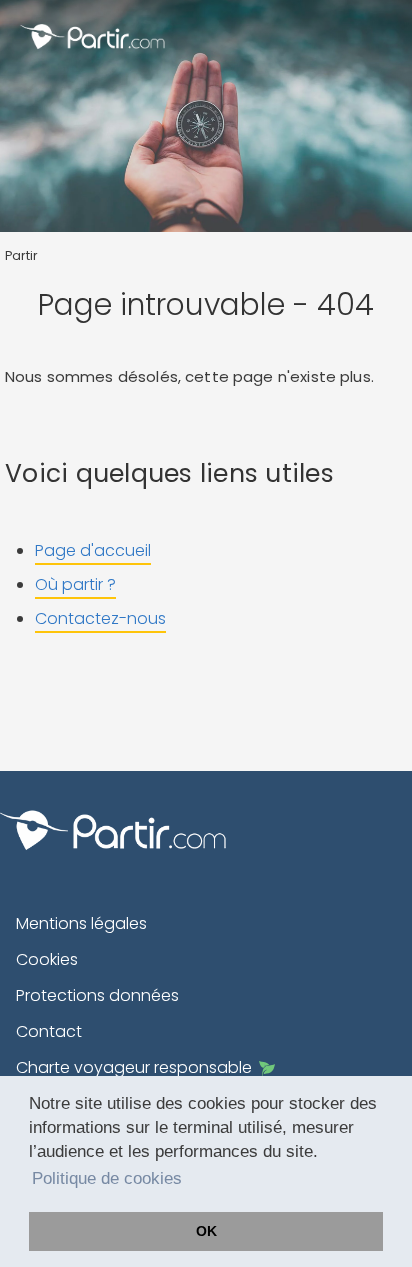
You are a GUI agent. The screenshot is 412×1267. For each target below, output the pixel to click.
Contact (49, 1031)
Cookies (47, 959)
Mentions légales (81, 923)
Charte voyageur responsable (134, 1067)
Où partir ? (75, 584)
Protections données (97, 995)
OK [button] (206, 1231)
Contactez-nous (100, 618)
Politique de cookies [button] (107, 1178)
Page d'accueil (93, 550)
